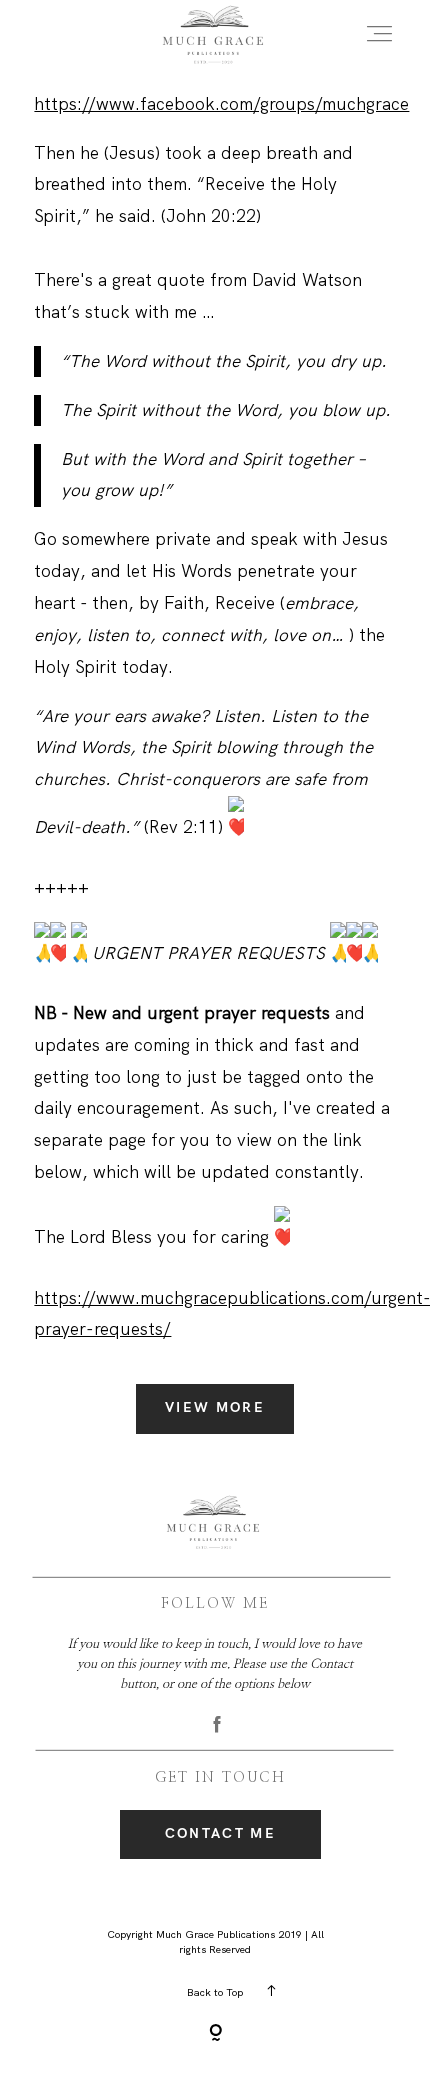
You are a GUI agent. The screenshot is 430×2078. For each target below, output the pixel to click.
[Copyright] (215, 2034)
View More (215, 1408)
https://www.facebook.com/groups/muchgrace (221, 104)
